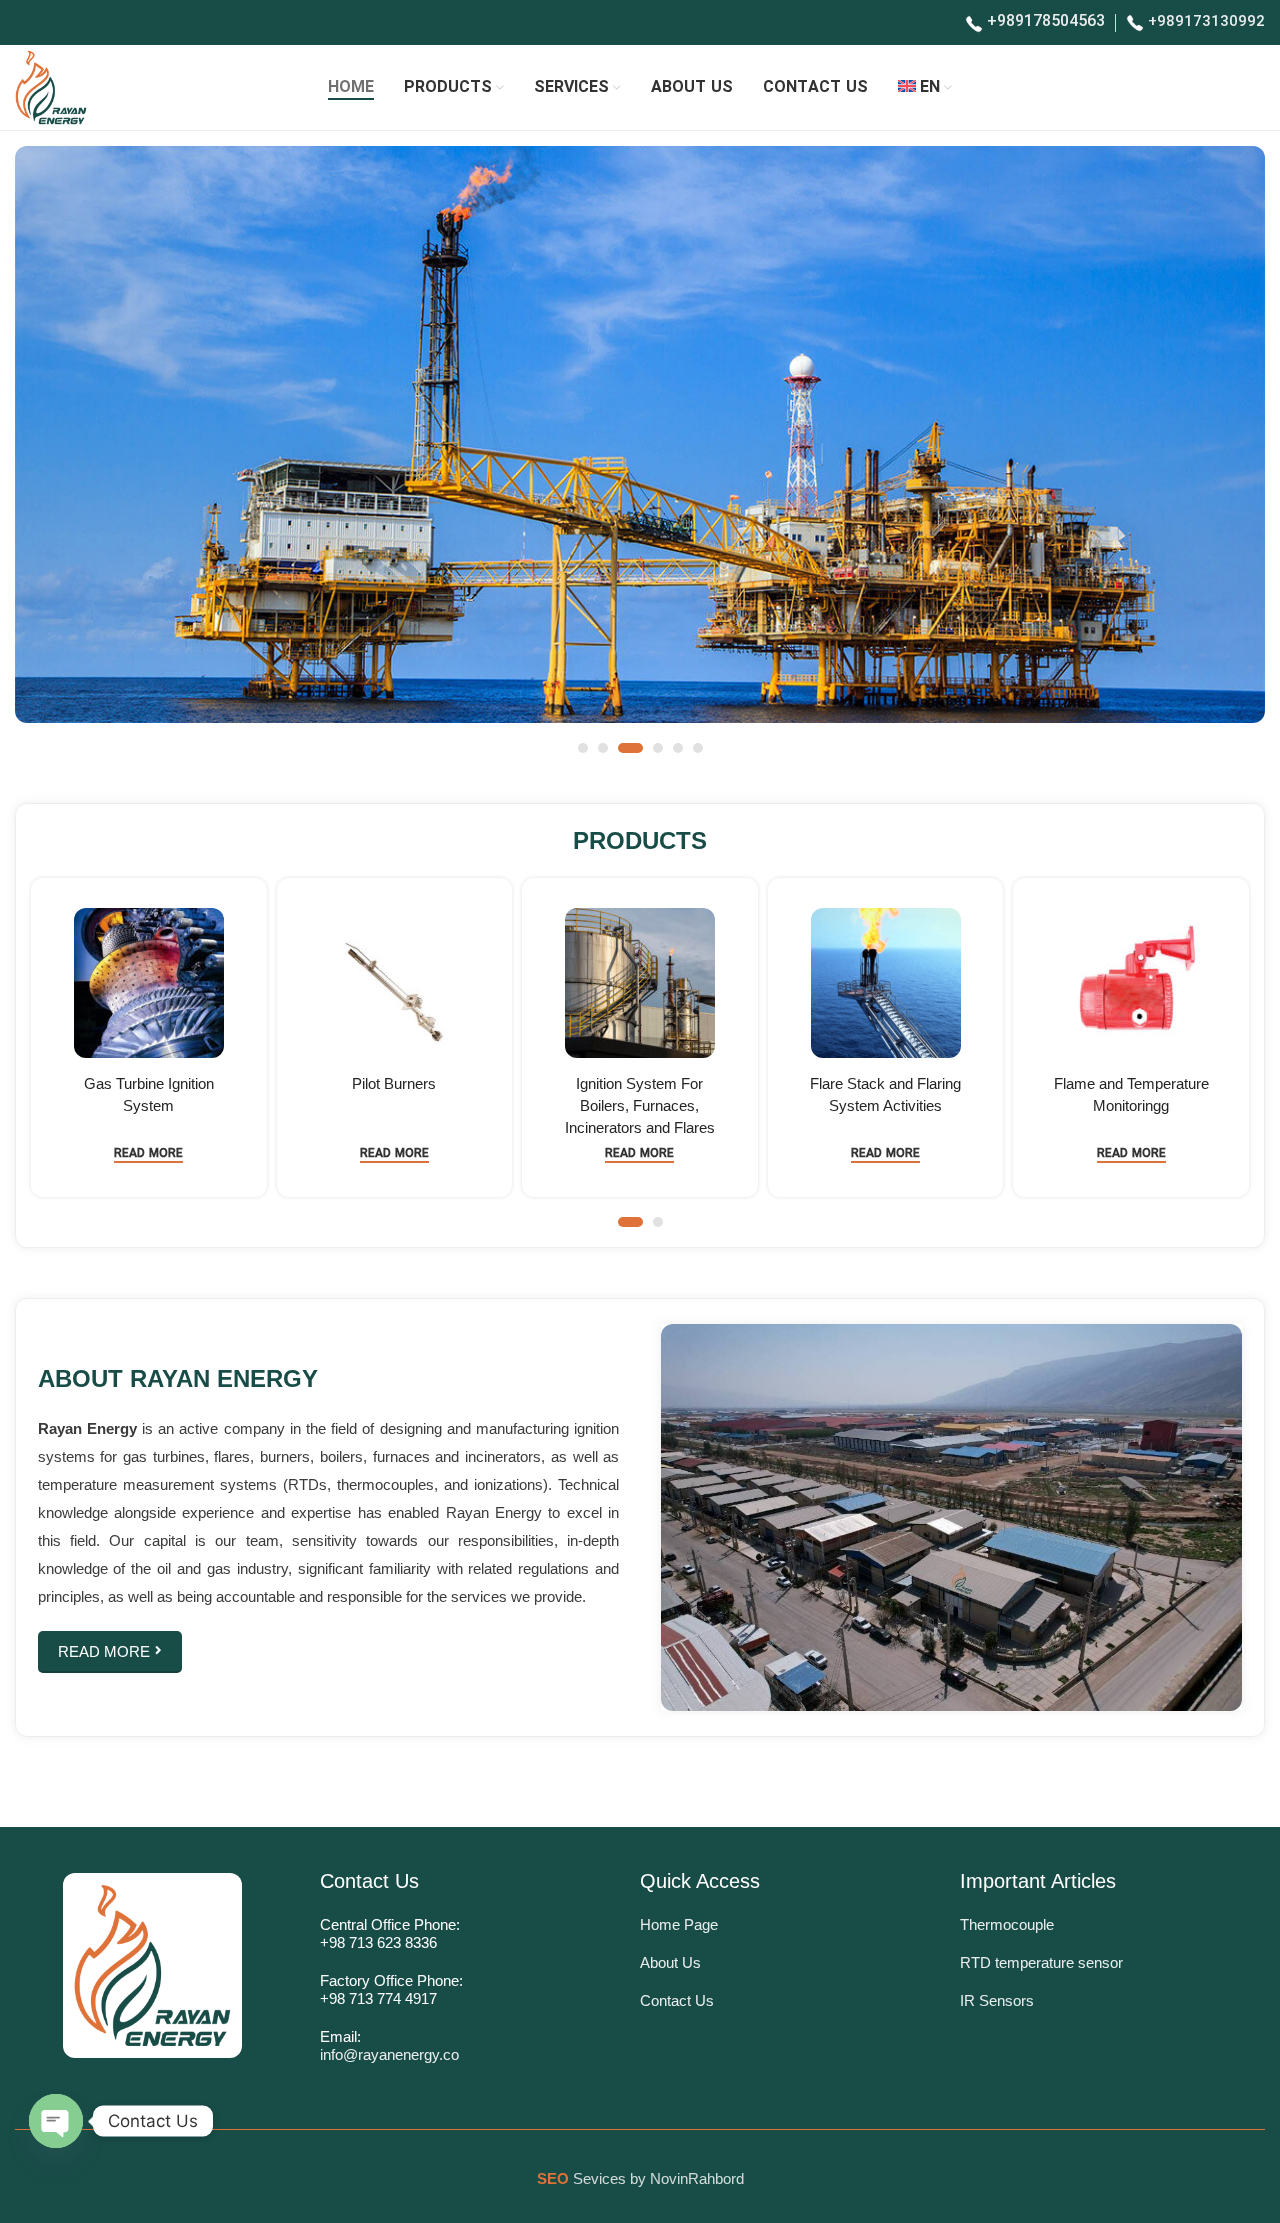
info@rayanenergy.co (389, 2054)
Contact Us (677, 2000)
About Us (670, 1962)
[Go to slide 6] (698, 748)
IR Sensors (997, 2000)
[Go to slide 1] (583, 748)
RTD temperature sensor (1041, 1962)
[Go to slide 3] (630, 748)
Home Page (679, 1924)
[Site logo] (51, 87)
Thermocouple (1007, 1924)
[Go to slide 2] (603, 748)
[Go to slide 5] (678, 748)
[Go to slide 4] (658, 748)
